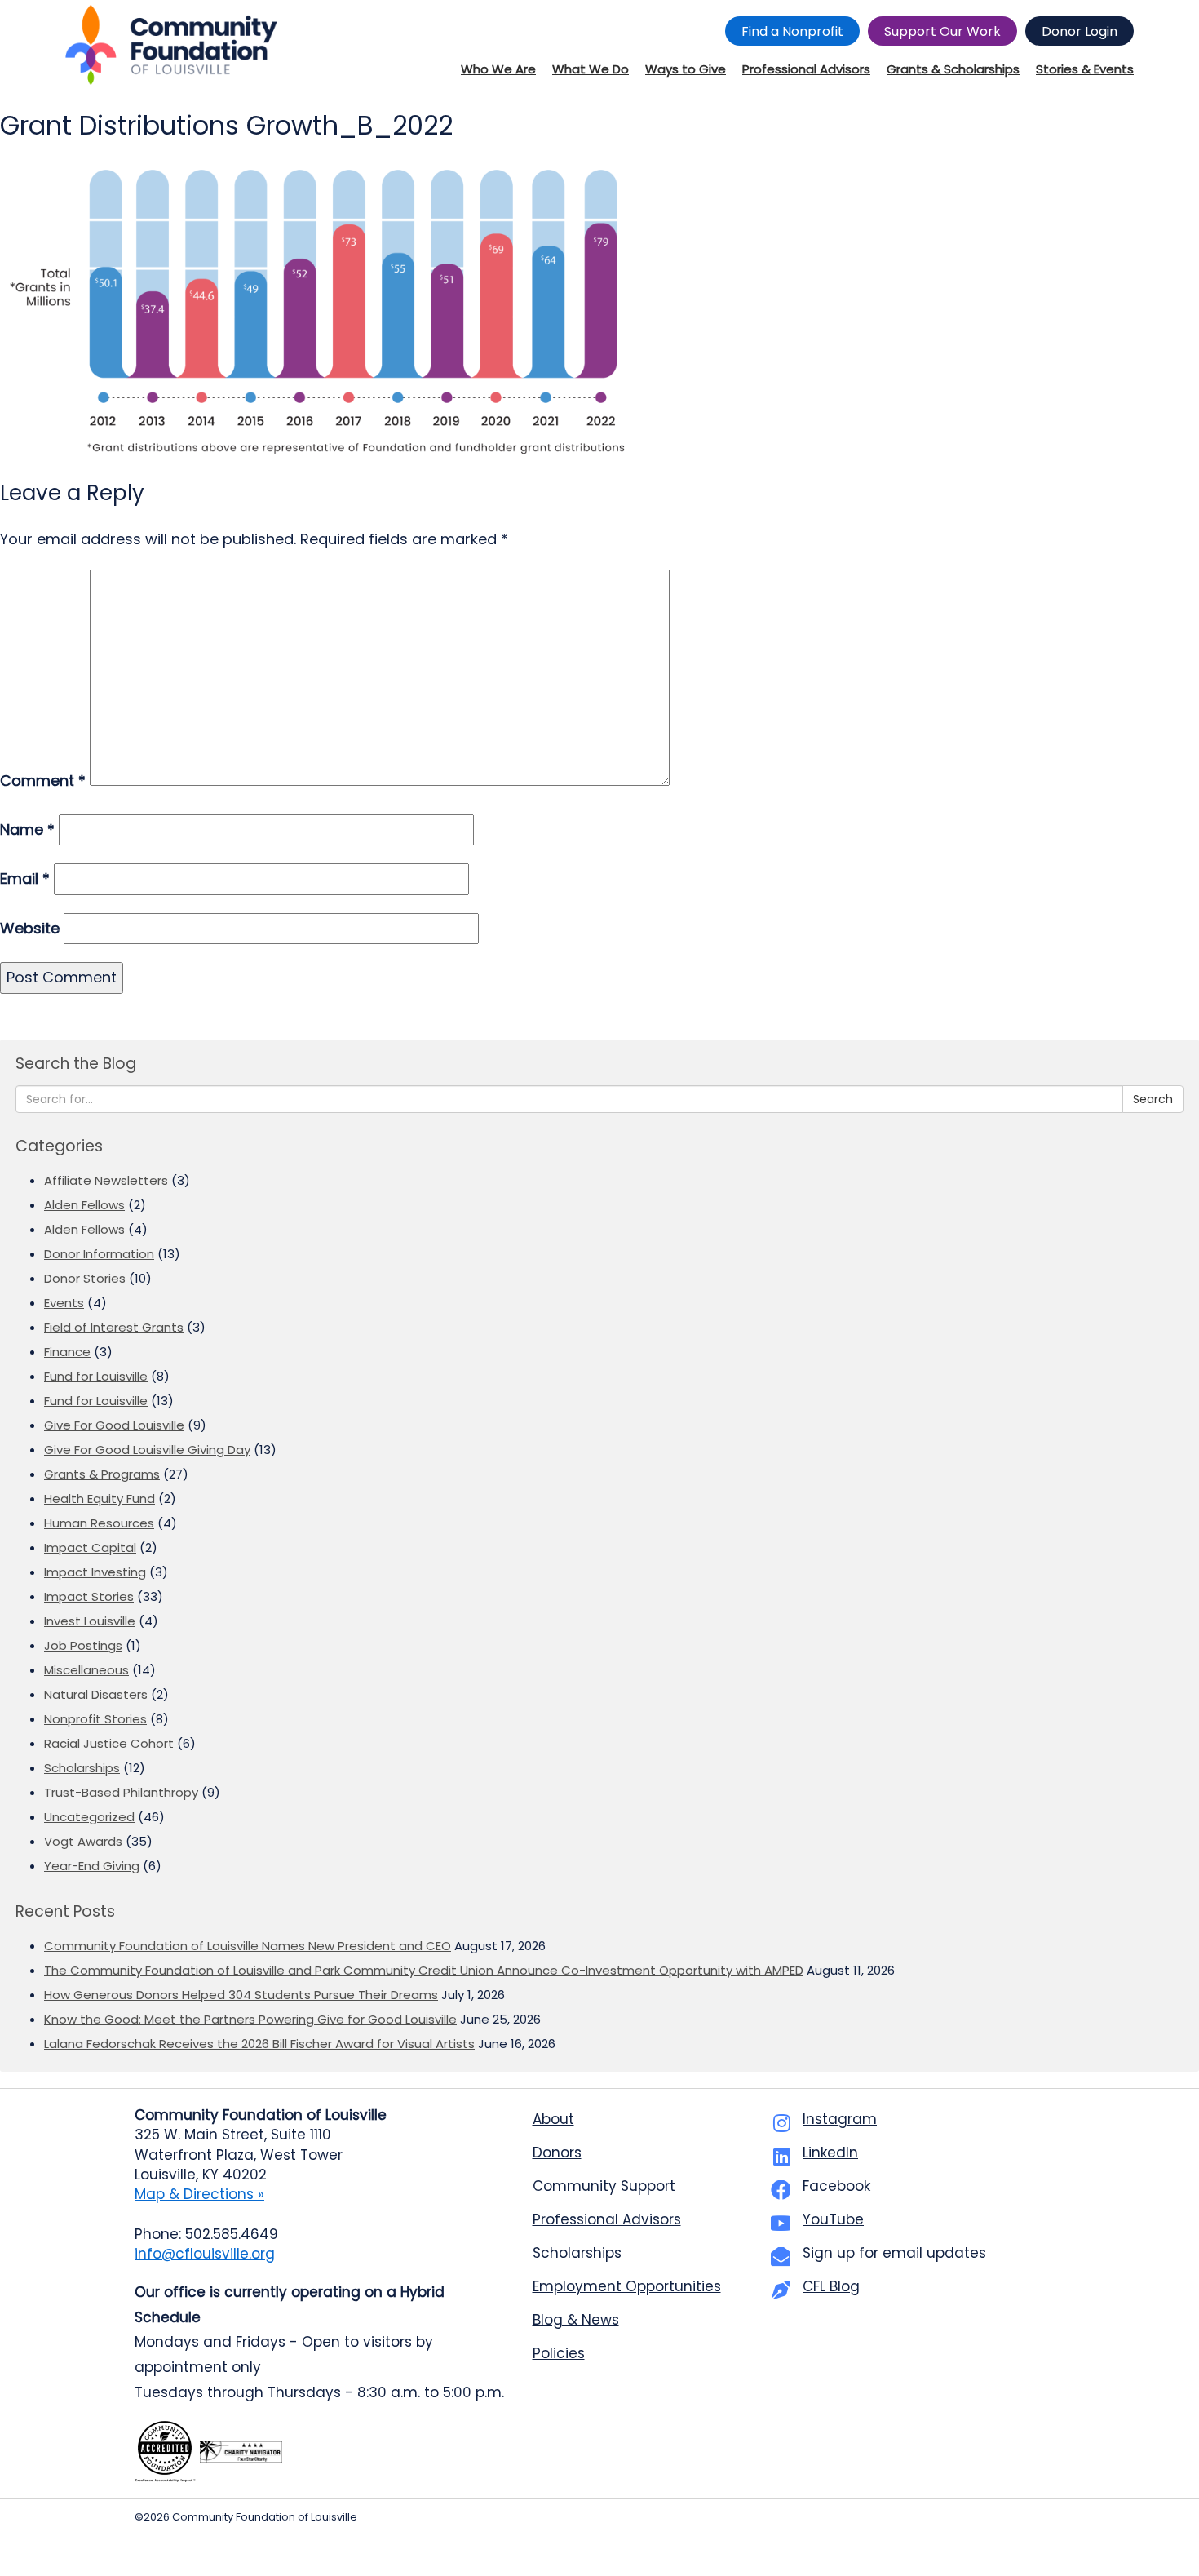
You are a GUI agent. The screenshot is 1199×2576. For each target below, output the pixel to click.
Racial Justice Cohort (109, 1743)
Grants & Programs (102, 1474)
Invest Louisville (90, 1621)
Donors (557, 2153)
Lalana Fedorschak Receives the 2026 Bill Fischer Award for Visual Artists (259, 2044)
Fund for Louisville (96, 1376)
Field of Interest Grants (114, 1327)
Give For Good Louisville (114, 1425)
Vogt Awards (83, 1841)
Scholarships (82, 1768)
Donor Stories (85, 1278)
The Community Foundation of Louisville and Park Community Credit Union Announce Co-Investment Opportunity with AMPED (424, 1970)
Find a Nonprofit (792, 31)
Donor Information (99, 1254)
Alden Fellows (84, 1205)
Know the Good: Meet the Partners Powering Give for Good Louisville (250, 2019)
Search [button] (1153, 1099)
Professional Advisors (607, 2219)
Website (30, 928)
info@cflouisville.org (205, 2254)
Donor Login (1080, 31)
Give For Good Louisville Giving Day (147, 1450)
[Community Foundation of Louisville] (171, 45)
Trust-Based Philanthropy (121, 1792)
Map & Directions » (199, 2194)
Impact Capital (90, 1547)
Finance (67, 1352)
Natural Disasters (96, 1694)
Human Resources (99, 1523)
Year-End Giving (92, 1866)
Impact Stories (89, 1596)
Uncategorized (89, 1817)
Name (27, 829)
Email (25, 878)
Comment (43, 780)
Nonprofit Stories (95, 1719)
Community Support (604, 2186)
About (553, 2119)
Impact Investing (95, 1572)
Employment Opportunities (627, 2286)
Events (64, 1303)
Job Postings (83, 1645)
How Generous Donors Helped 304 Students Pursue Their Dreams (241, 1995)
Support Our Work (942, 31)
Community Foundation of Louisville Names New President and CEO (248, 1946)
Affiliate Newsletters (106, 1180)
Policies (559, 2353)
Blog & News (576, 2320)
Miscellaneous (86, 1670)
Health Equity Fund (100, 1499)
